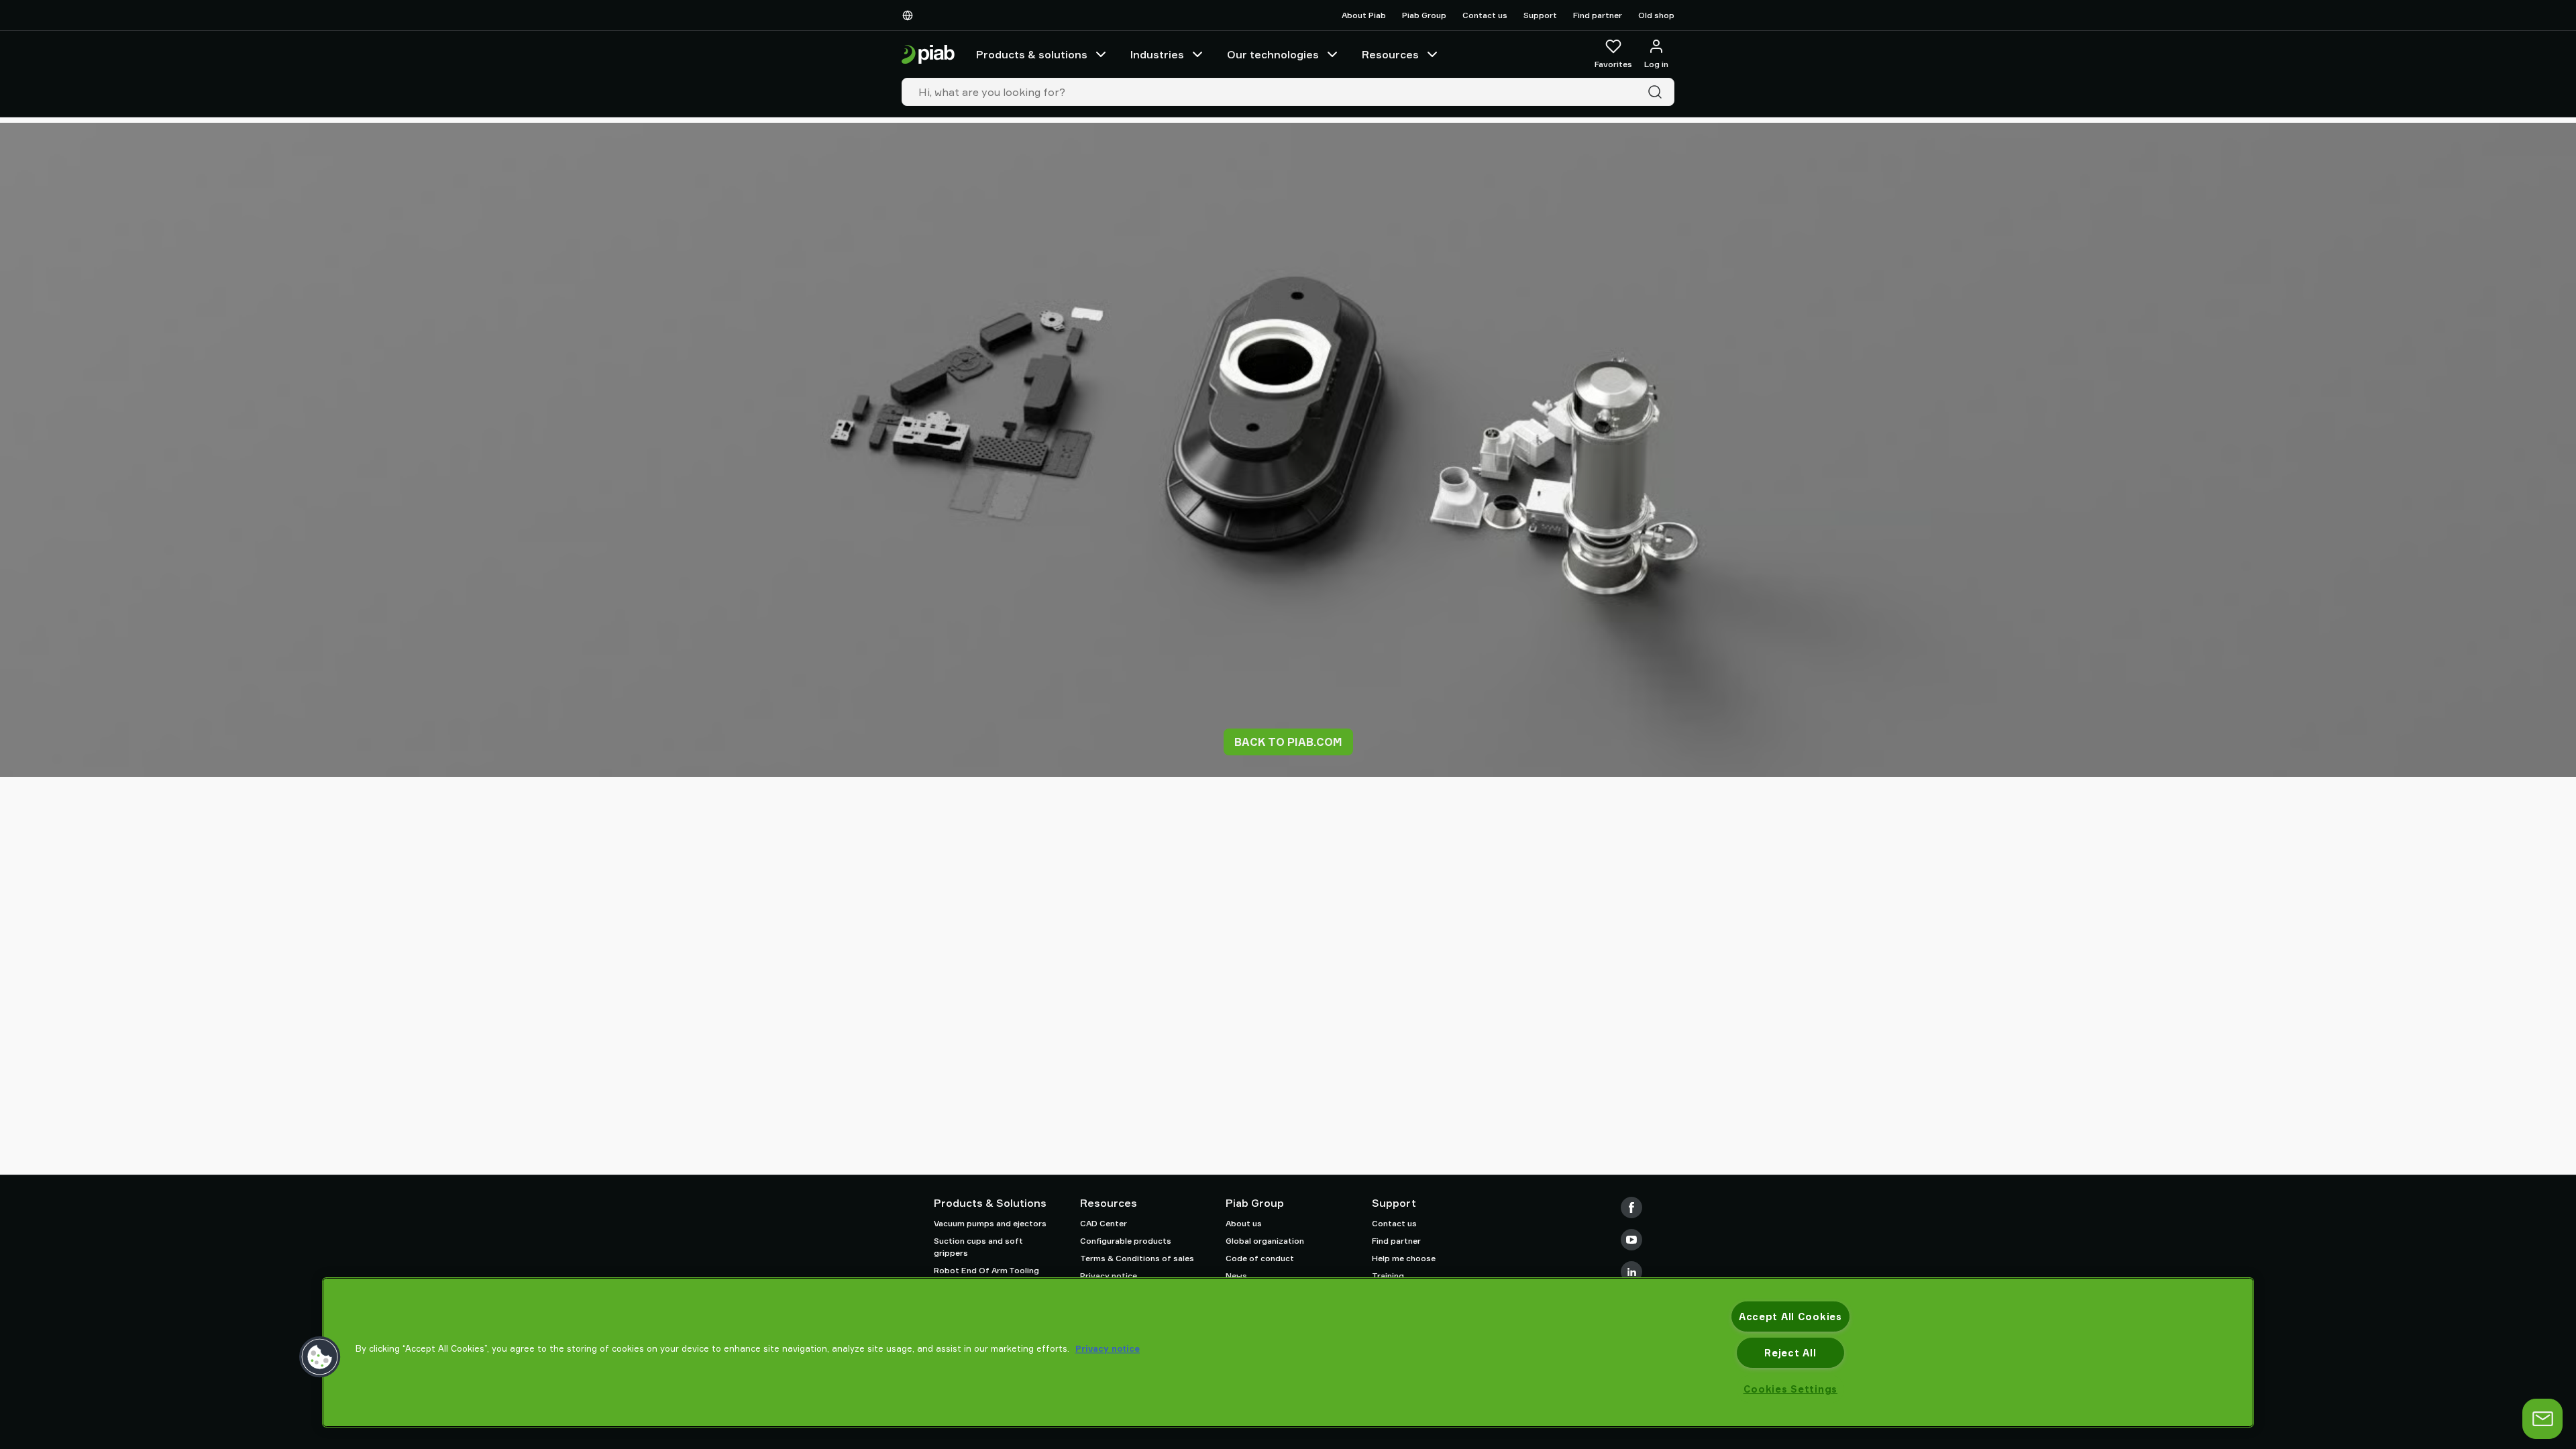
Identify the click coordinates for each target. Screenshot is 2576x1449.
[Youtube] (1631, 1240)
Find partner (1598, 15)
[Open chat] (2542, 1419)
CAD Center (1104, 1223)
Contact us (1485, 15)
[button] (320, 1357)
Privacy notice (1109, 1276)
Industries (1157, 54)
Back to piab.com (1288, 742)
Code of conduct (1260, 1258)
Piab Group (1424, 15)
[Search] (1658, 92)
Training (1388, 1276)
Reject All (1790, 1353)
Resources (1390, 54)
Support (1540, 15)
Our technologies (1273, 54)
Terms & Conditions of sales (1137, 1258)
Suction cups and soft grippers (978, 1247)
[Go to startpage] (928, 55)
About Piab (1364, 15)
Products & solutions (1032, 54)
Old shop (1656, 15)
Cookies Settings (1791, 1389)
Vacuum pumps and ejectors (990, 1223)
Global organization (1265, 1241)
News (1236, 1276)
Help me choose (1404, 1258)
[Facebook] (1631, 1207)
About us (1244, 1223)
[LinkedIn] (1631, 1272)
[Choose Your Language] (910, 15)
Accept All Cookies (1790, 1317)
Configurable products (1126, 1241)
